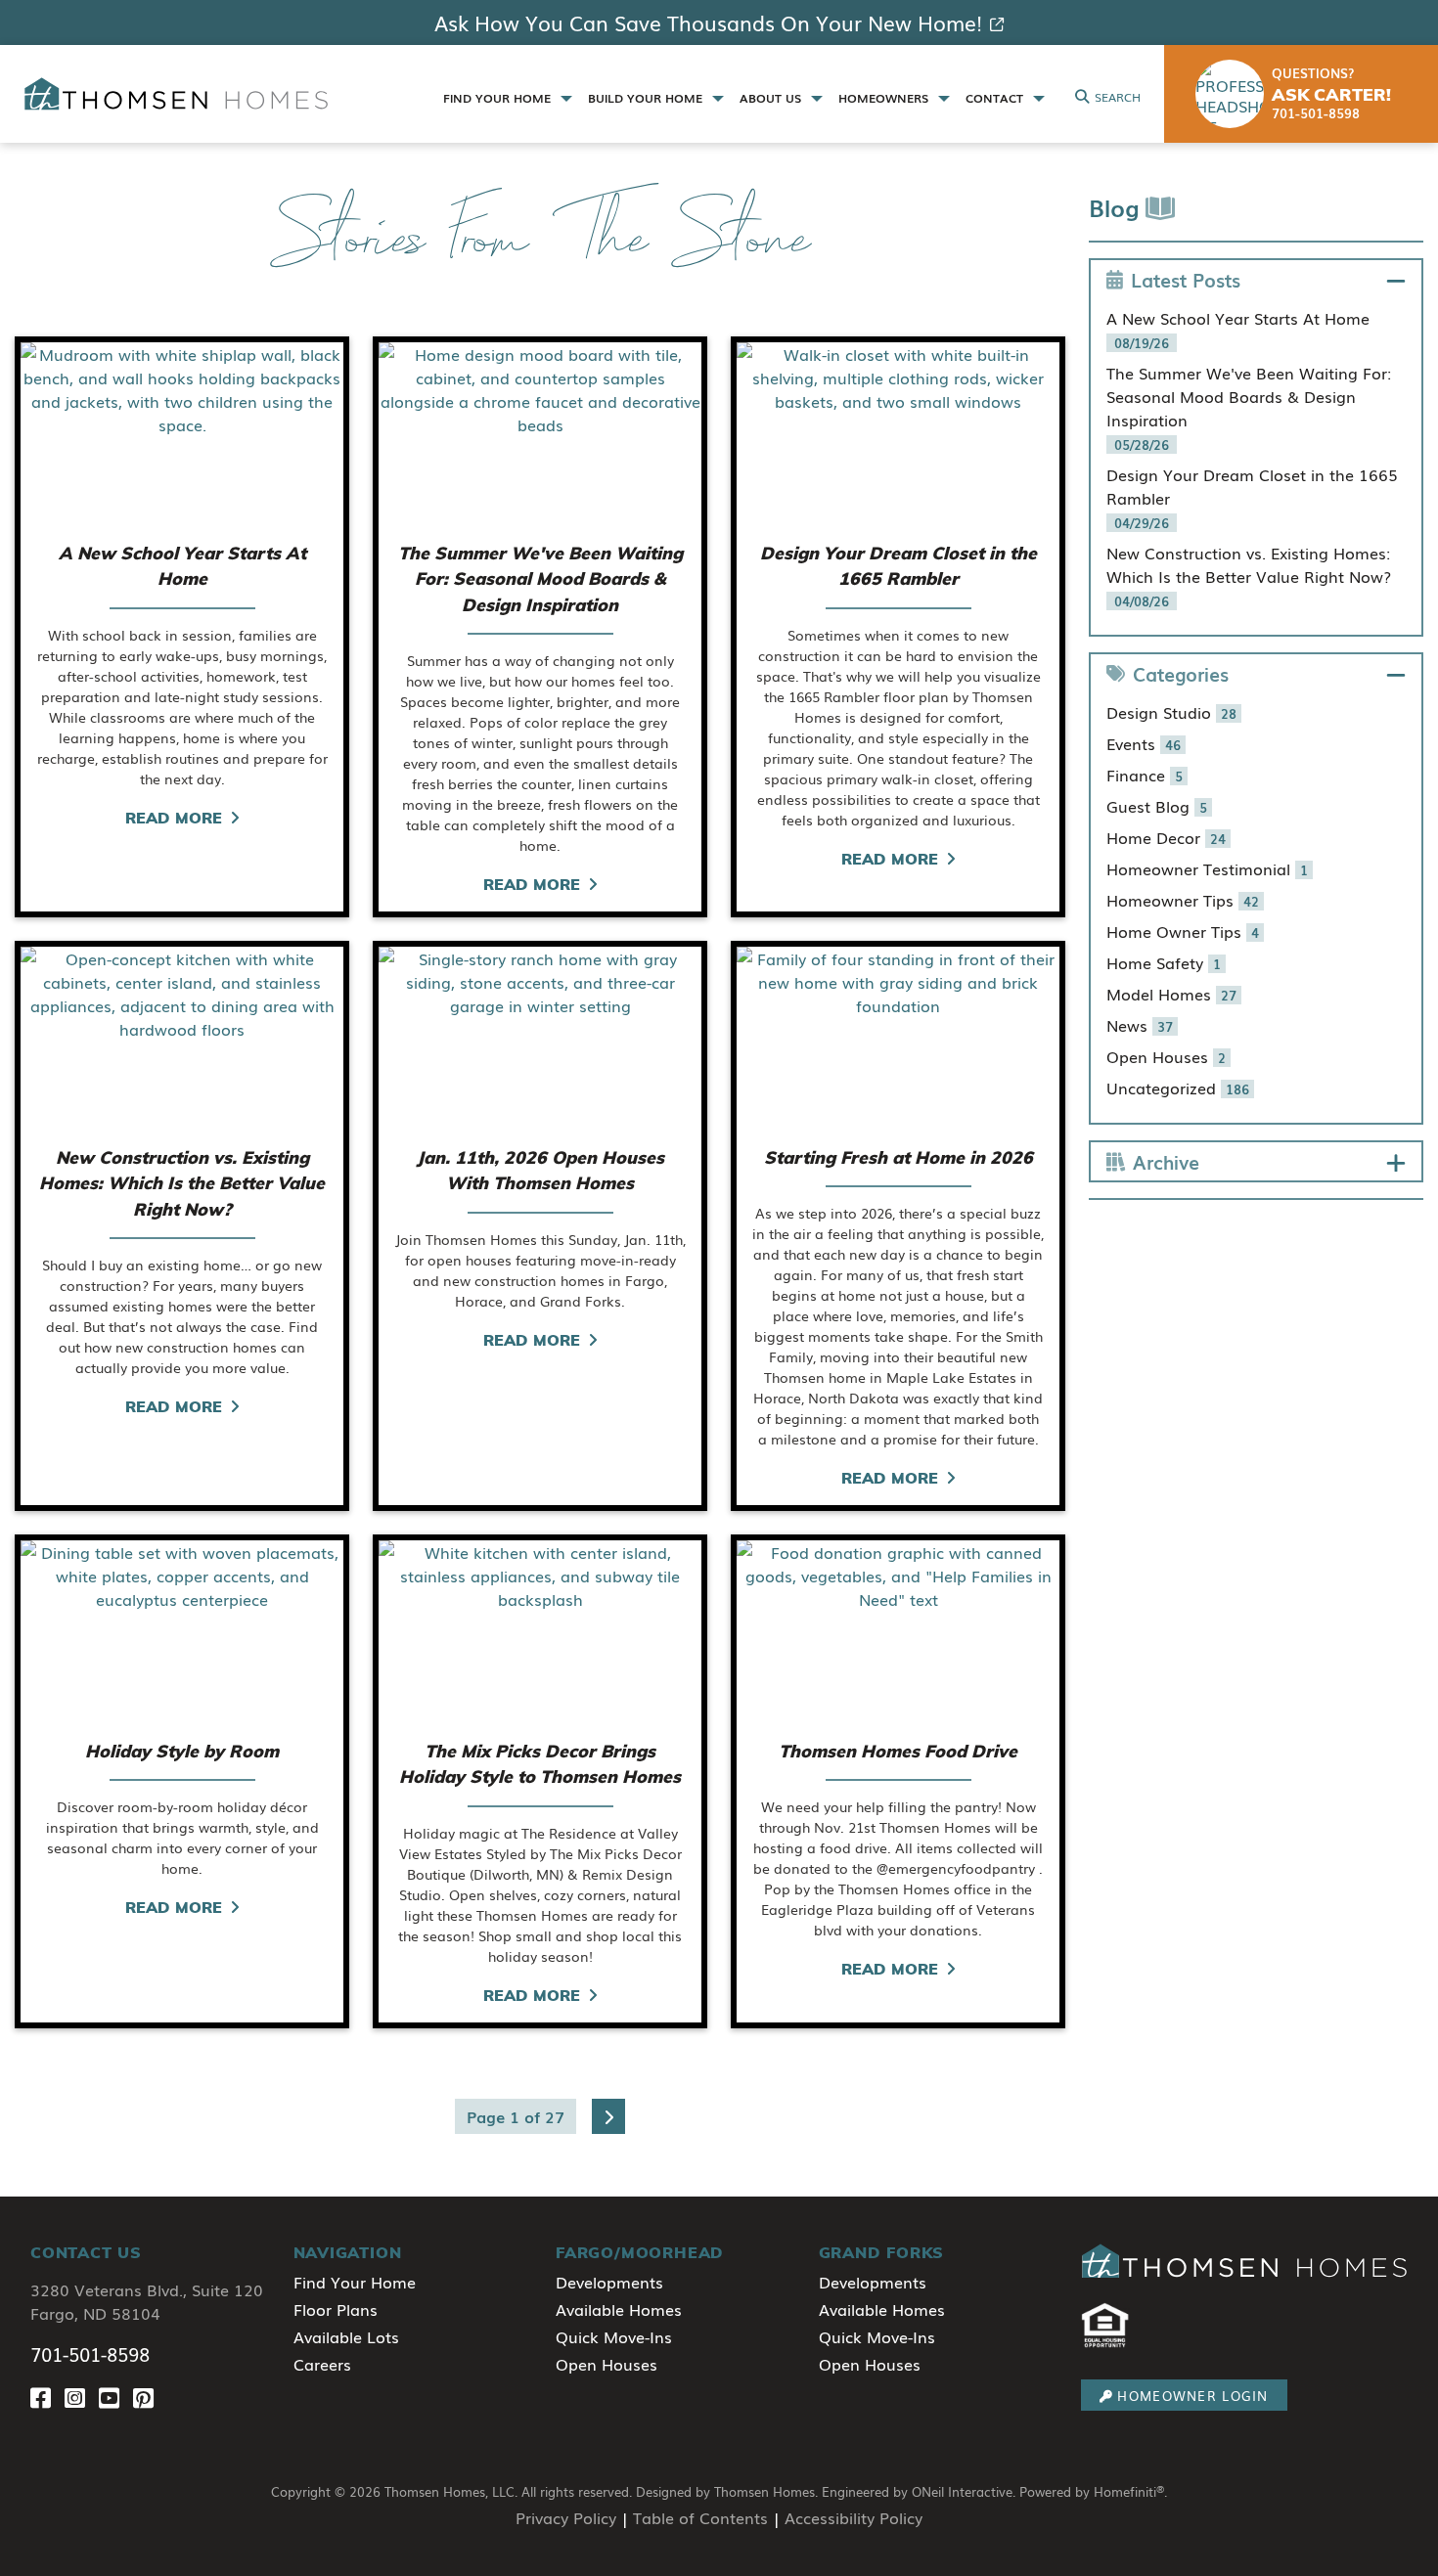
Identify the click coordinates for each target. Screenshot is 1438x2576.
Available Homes (619, 2309)
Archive (1166, 1161)
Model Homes (1171, 994)
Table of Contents (700, 2517)
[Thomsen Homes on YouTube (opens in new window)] (116, 2398)
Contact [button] (996, 98)
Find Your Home (355, 2282)
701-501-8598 (90, 2354)
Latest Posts (1186, 279)
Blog (1117, 207)
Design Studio (1171, 712)
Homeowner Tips (1183, 900)
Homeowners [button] (885, 98)
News (1140, 1025)
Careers (322, 2364)
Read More (174, 818)
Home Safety (1164, 962)
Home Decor (1166, 837)
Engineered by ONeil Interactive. (919, 2491)
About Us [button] (772, 98)
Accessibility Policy (854, 2517)
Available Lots (346, 2336)
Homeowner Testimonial (1207, 868)
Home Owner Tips (1183, 931)
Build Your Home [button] (647, 98)
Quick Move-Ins (614, 2336)
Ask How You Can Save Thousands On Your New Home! (708, 22)
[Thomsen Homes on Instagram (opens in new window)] (82, 2398)
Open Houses (1166, 1056)
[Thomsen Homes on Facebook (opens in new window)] (47, 2398)
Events (1144, 743)
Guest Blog (1157, 806)
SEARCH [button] (1118, 97)
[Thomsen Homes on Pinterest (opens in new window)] (147, 2398)
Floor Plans (336, 2309)
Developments (609, 2282)
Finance (1145, 775)
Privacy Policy (566, 2517)
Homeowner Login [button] (1192, 2396)
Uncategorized (1178, 1088)
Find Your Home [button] (499, 98)
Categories (1181, 673)
